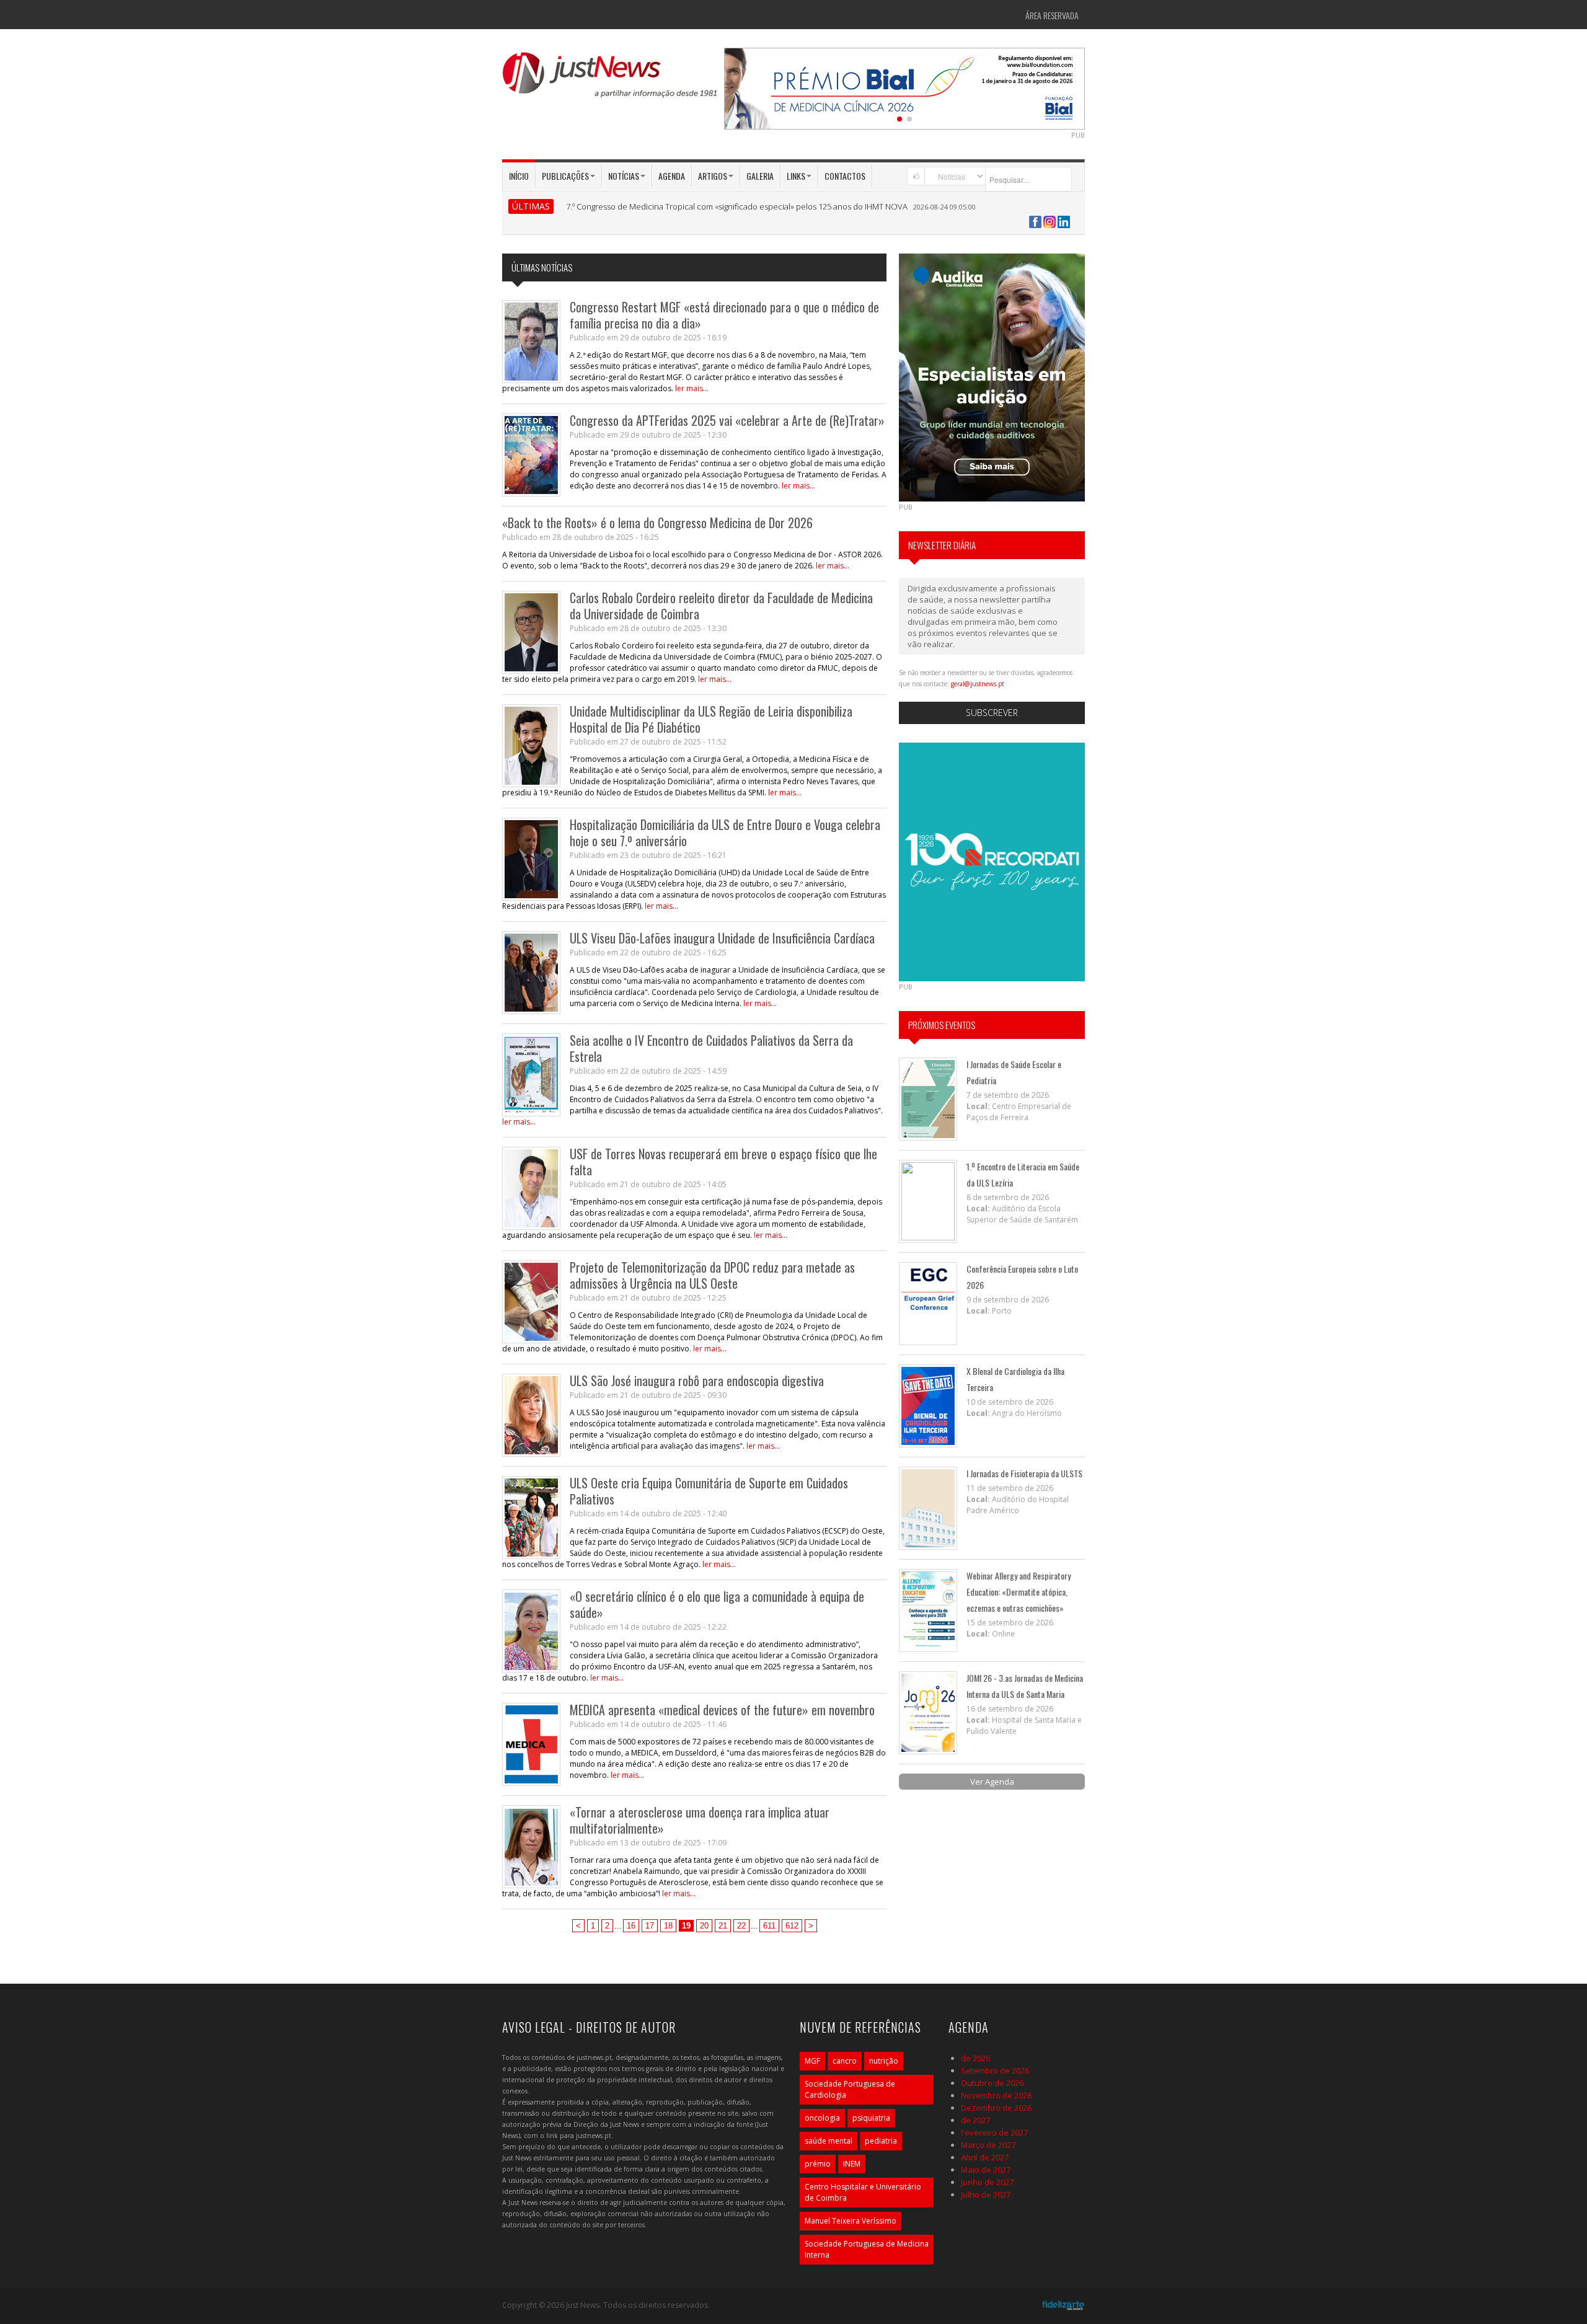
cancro (845, 2061)
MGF (812, 2061)
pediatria (881, 2141)
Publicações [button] (565, 176)
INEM (852, 2164)
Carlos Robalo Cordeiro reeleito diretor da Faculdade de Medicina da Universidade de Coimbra (721, 606)
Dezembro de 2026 (996, 2108)
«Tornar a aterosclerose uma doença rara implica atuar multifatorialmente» (700, 1820)
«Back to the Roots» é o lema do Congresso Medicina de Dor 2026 (657, 523)
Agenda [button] (672, 176)
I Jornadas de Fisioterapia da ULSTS (1024, 1473)
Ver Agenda (992, 1782)
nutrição (884, 2061)
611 (769, 1926)
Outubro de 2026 (992, 2083)
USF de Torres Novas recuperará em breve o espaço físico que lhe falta (723, 1162)
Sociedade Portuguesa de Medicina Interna (867, 2249)
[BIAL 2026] (904, 87)
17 (650, 1926)
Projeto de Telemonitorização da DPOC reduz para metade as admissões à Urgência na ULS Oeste (712, 1275)
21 (723, 1926)
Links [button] (796, 176)
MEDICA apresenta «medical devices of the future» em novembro (722, 1710)
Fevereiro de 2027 (994, 2132)
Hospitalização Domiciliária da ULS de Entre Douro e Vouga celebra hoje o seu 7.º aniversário (725, 833)
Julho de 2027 (986, 2194)
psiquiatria (871, 2118)
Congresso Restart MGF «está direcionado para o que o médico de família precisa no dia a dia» (724, 315)
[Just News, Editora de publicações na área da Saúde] (611, 79)
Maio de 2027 (986, 2170)
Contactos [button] (845, 176)
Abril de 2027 (985, 2157)
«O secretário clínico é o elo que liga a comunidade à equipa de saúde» (717, 1604)
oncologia (822, 2118)
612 (792, 1926)
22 (741, 1926)
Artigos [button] (713, 176)
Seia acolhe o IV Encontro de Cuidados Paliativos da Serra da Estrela (711, 1048)
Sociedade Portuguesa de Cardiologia (850, 2089)
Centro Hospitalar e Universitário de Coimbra (863, 2192)
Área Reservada (1052, 15)
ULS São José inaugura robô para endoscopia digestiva (697, 1381)
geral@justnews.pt (978, 684)
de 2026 (975, 2058)
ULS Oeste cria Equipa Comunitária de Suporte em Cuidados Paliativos (709, 1491)
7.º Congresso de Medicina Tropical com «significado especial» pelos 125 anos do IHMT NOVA (737, 206)
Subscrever (992, 713)
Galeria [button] (760, 176)
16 (631, 1926)
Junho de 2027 (987, 2182)
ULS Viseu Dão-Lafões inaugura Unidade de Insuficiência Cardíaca (722, 938)
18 (668, 1926)
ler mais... (692, 388)
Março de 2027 (988, 2145)
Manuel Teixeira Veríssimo (851, 2221)
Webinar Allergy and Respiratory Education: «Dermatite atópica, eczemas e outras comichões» (1019, 1592)
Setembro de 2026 (995, 2070)
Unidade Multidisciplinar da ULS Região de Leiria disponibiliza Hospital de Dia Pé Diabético (711, 719)
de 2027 (975, 2120)
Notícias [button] (624, 176)
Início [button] (519, 176)
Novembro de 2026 (996, 2095)
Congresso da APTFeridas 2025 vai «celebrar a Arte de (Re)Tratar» (727, 420)
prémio (818, 2164)
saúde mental (829, 2141)
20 (704, 1926)
